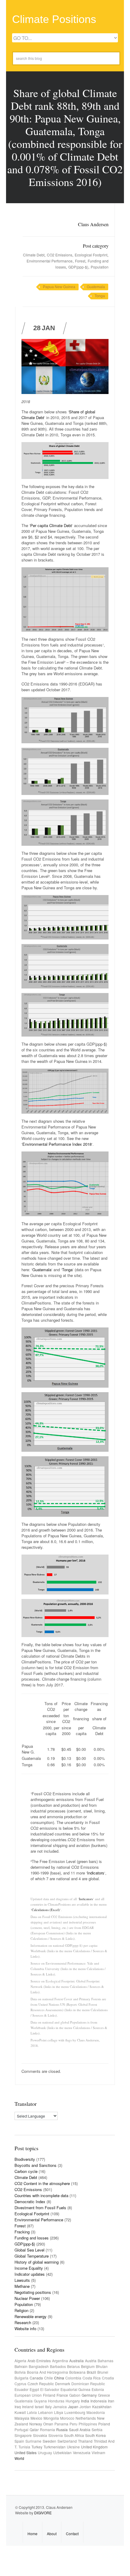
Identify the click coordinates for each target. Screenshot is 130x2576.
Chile (49, 2378)
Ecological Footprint (91, 255)
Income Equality (29, 2268)
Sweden (49, 2441)
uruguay (45, 2452)
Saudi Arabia (80, 2429)
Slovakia (40, 2435)
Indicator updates (30, 2274)
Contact (72, 2534)
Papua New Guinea (59, 287)
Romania (47, 2429)
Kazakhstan (102, 2407)
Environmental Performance (50, 261)
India (85, 2401)
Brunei (103, 2372)
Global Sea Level (29, 2250)
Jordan (85, 2407)
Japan (73, 2407)
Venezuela (82, 2452)
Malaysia (22, 2418)
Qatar (34, 2429)
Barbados (58, 2366)
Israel (39, 2407)
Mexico (36, 2418)
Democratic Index (30, 2201)
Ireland (28, 2407)
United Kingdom (94, 2447)
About (52, 2534)
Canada (36, 2378)
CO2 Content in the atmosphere (42, 2183)
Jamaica (60, 2407)
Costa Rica (92, 2378)
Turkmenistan (55, 2447)
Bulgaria (21, 2378)
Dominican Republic (88, 2384)
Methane (22, 2286)
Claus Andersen (93, 224)
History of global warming (37, 2262)
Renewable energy (31, 2316)
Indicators (96, 1873)
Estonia (98, 2389)
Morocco (67, 2418)
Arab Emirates (39, 2361)
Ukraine (73, 2447)
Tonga (100, 296)
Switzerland (67, 2441)
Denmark (63, 2384)
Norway (36, 2424)
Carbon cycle (26, 2171)
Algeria (20, 2361)
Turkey (37, 2447)
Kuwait (20, 2412)
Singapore (23, 2435)
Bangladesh (39, 2366)
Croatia (108, 2378)
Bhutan (102, 2366)
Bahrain (21, 2366)
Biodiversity (25, 2159)
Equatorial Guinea (75, 2389)
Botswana (77, 2372)
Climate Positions (54, 19)
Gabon (75, 2395)
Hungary (73, 2401)
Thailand (85, 2441)
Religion (21, 2310)
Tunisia (24, 2447)
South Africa (74, 2435)
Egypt (34, 2389)
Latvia (32, 2412)
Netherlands (86, 2418)
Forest (80, 261)
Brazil (91, 2372)
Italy (48, 2407)
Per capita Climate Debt (51, 525)
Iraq (18, 2407)
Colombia (73, 2378)
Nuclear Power (27, 2298)
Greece (104, 2395)
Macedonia (96, 2412)
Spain (19, 2441)
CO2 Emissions (60, 255)
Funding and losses (32, 2238)
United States (26, 2452)
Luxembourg (75, 2412)
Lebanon (45, 2412)
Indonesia (99, 2401)
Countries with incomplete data (41, 2195)
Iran (111, 2401)
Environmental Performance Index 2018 (57, 1144)
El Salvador (50, 2389)
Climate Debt (34, 255)
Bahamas (106, 2361)
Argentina (60, 2361)
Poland (104, 2424)
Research (23, 2322)
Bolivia (20, 2372)
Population (100, 267)
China (59, 2378)
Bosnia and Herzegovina (47, 2372)
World (19, 2458)
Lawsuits (22, 2280)
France (62, 2395)
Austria (91, 2361)
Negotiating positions (33, 2292)
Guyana (40, 2401)
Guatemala (96, 287)
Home (32, 2534)
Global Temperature (32, 2256)
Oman (48, 2424)
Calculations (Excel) (46, 1910)
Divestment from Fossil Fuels (40, 2208)
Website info (25, 2328)
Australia (76, 2361)
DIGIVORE (43, 2513)
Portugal (21, 2429)
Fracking (22, 2232)
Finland (49, 2395)
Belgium (88, 2366)
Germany (89, 2395)
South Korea (96, 2435)
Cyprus (20, 2384)
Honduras (56, 2401)
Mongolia (51, 2418)
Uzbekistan (62, 2452)
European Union (28, 2395)
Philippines (88, 2424)
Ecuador (21, 2389)
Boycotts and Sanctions (36, 2165)
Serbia (97, 2429)
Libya (59, 2412)
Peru (73, 2424)
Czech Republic (41, 2384)
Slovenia (56, 2435)
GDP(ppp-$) (78, 267)
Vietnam (98, 2452)
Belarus (73, 2366)
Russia (62, 2429)
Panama (61, 2424)
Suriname (33, 2441)
